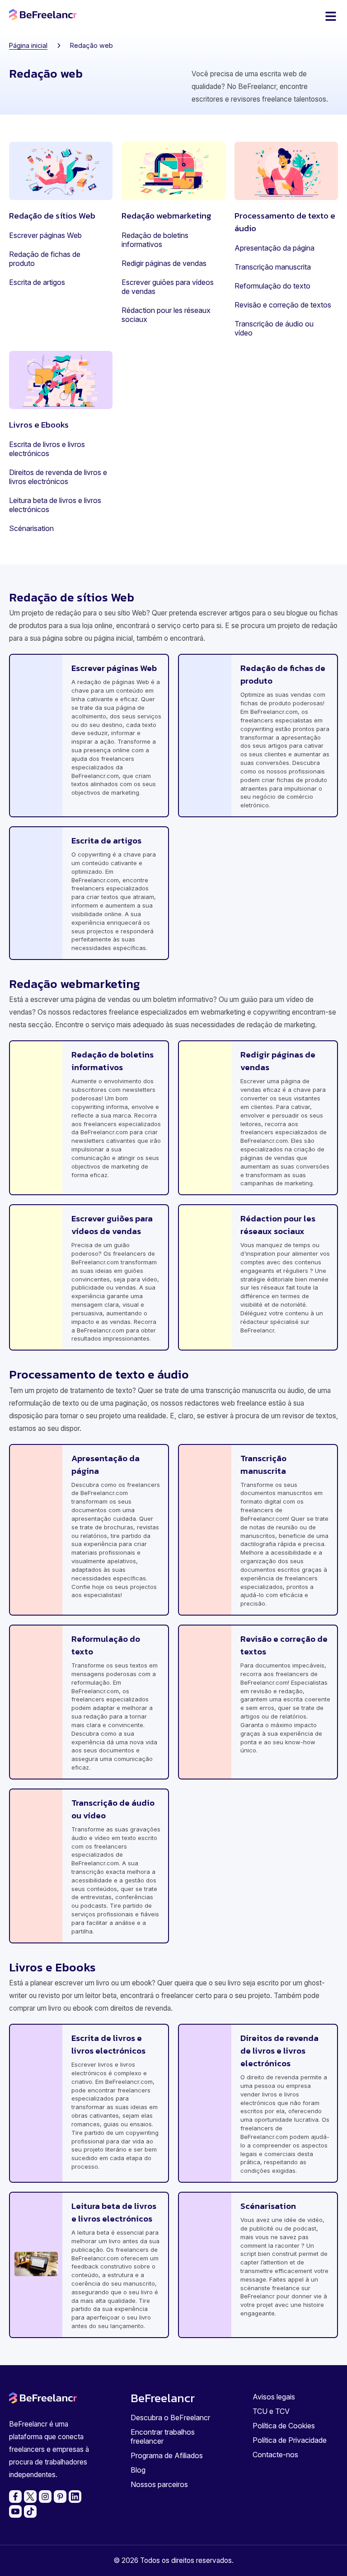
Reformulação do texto (272, 286)
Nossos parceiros (159, 2484)
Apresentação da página (274, 248)
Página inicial (28, 45)
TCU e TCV (271, 2411)
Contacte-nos (275, 2455)
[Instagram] (45, 2497)
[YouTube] (15, 2511)
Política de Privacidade (290, 2440)
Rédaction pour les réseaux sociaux (166, 315)
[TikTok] (30, 2511)
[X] (30, 2497)
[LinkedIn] (75, 2497)
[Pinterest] (60, 2497)
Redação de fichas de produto (45, 259)
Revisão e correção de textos (283, 305)
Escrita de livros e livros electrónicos (47, 449)
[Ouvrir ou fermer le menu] (331, 16)
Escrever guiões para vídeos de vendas (168, 287)
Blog (138, 2470)
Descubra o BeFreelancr (170, 2418)
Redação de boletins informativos (155, 240)
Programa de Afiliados (167, 2455)
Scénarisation (31, 528)
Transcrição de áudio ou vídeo (274, 328)
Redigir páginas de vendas (164, 263)
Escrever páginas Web (45, 235)
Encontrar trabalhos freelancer (163, 2436)
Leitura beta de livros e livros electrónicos (55, 505)
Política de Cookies (284, 2426)
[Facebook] (15, 2497)
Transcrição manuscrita (273, 267)
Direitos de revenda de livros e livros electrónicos (58, 477)
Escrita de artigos (37, 282)
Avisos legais (274, 2397)
